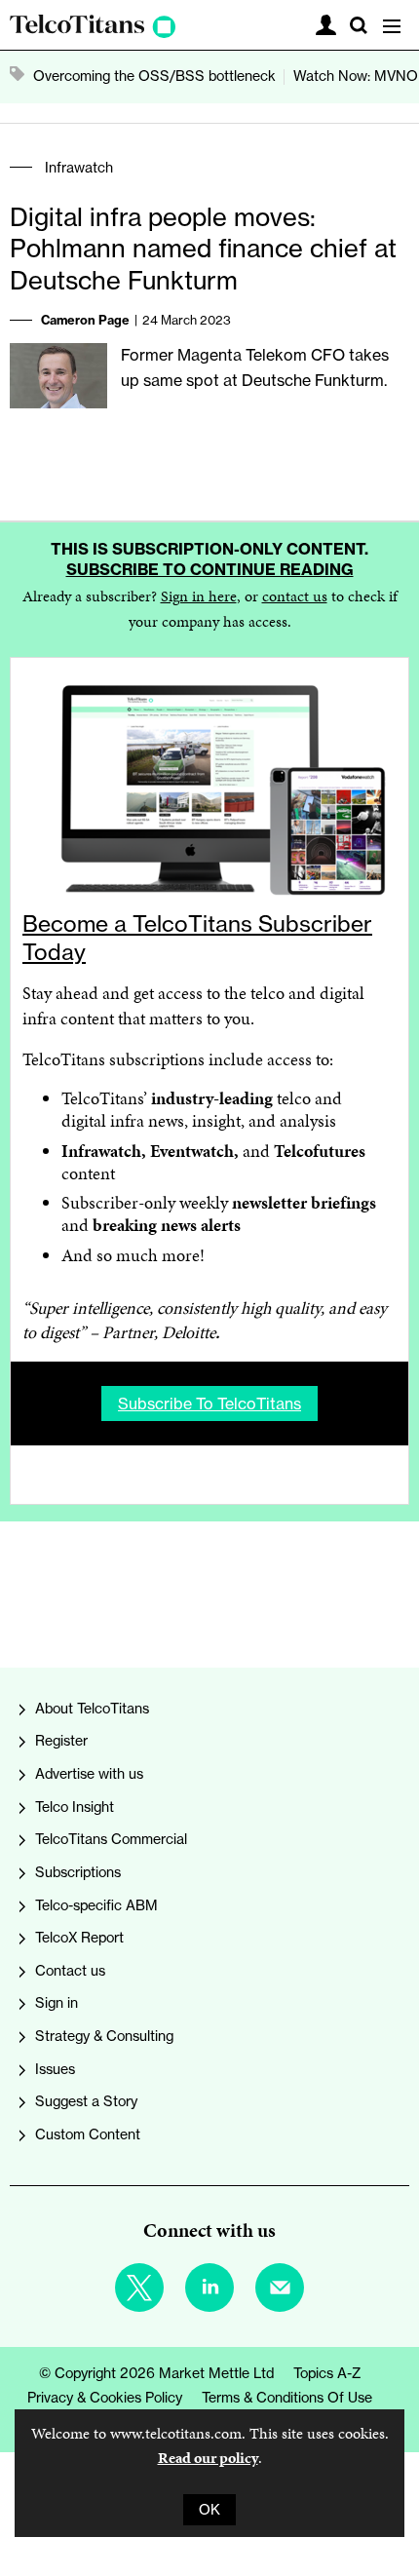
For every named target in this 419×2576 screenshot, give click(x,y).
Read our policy (208, 2458)
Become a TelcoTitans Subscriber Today (197, 938)
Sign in (57, 2003)
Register (61, 1741)
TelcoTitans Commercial (111, 1839)
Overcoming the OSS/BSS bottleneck (154, 76)
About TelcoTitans (92, 1709)
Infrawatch (79, 168)
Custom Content (88, 2134)
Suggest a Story (86, 2101)
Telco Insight (75, 1807)
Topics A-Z (327, 2373)
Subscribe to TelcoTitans (209, 1403)
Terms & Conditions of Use (287, 2398)
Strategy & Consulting (104, 2036)
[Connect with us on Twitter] (139, 2288)
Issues (55, 2069)
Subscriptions (78, 1872)
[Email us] (280, 2288)
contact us (295, 596)
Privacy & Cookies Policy (105, 2398)
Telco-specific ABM (96, 1905)
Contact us (70, 1971)
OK (209, 2510)
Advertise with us (89, 1774)
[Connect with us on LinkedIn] (209, 2288)
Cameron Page (85, 320)
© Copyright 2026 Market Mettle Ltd (156, 2373)
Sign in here (199, 596)
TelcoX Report (79, 1938)
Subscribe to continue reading (210, 569)
